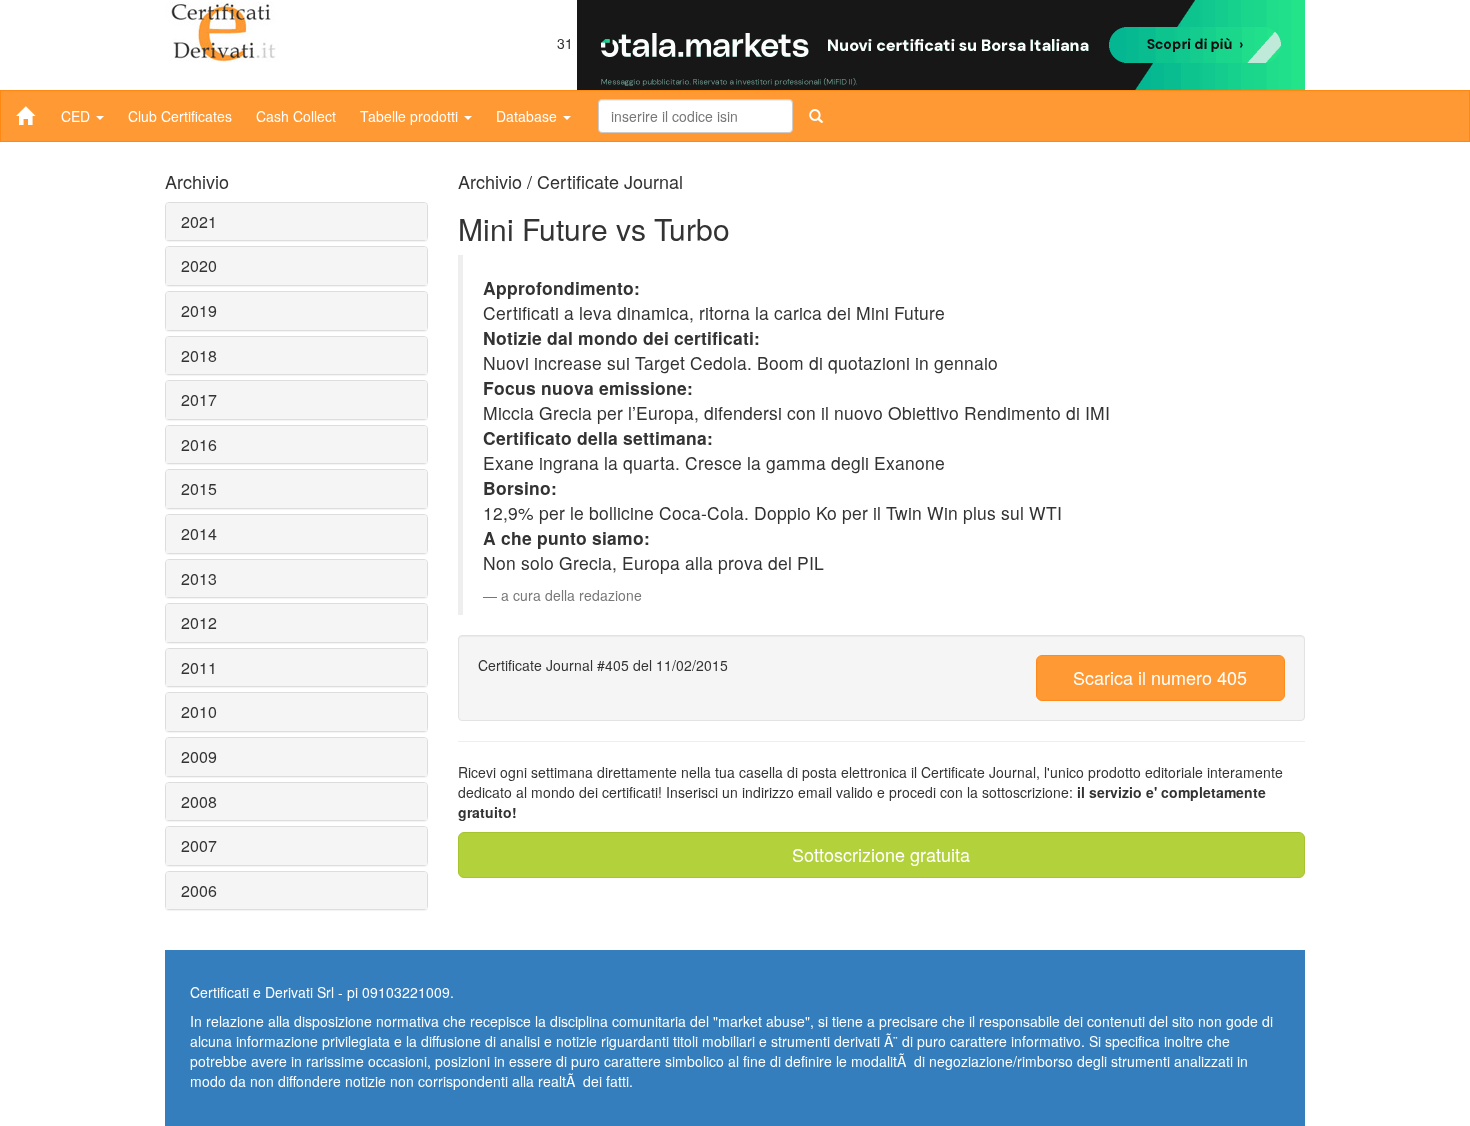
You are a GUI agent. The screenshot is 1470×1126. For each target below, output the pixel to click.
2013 (199, 578)
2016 (199, 444)
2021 (199, 221)
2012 (199, 622)
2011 (199, 667)
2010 (199, 711)
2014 (199, 533)
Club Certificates (180, 116)
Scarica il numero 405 (1160, 677)
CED (77, 116)
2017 (199, 399)
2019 (199, 310)
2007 (199, 845)
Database (528, 116)
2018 (199, 355)
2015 (199, 488)
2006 (199, 890)
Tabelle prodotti (411, 116)
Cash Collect (296, 116)
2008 (199, 801)
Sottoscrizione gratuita (881, 854)
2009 (199, 756)
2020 (199, 265)
